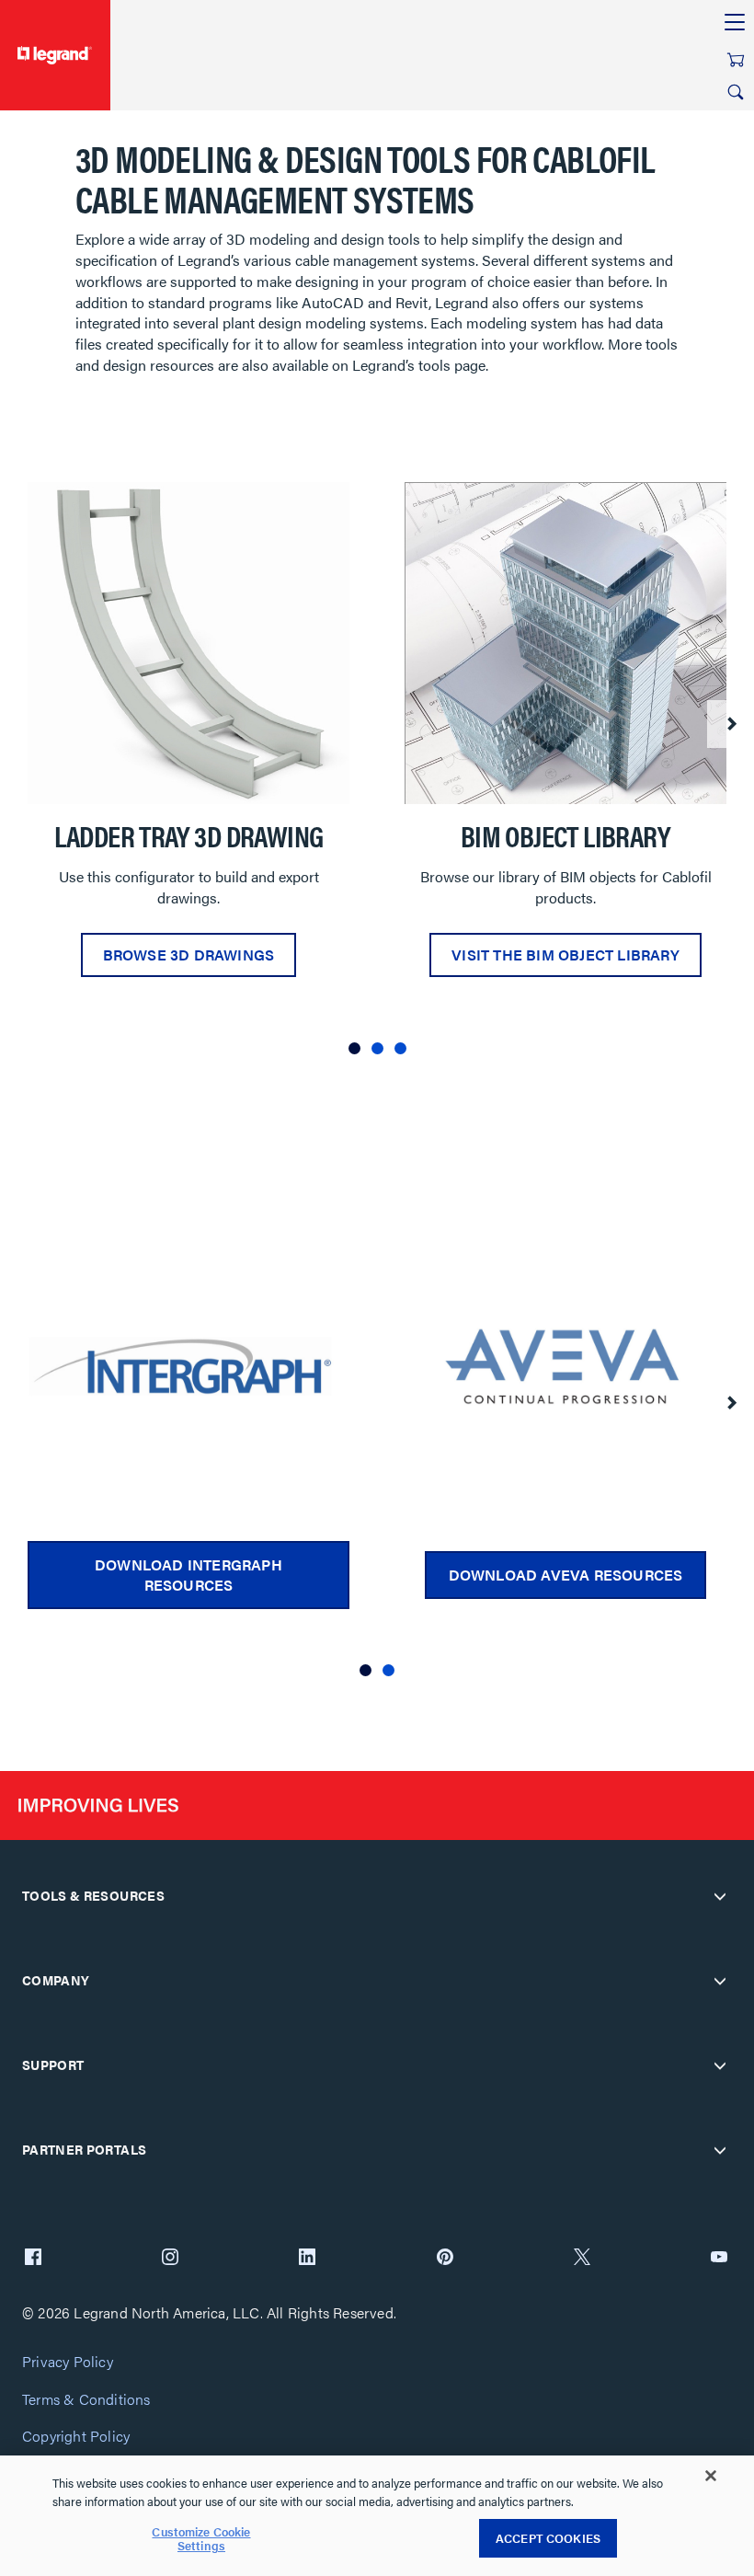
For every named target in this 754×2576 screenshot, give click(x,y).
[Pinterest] (445, 2259)
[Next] (731, 724)
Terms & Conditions (86, 2400)
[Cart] (736, 60)
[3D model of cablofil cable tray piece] (188, 643)
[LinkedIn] (307, 2259)
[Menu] (735, 23)
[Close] (711, 2476)
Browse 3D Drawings (189, 954)
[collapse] (720, 1896)
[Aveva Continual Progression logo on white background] (565, 1366)
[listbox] (377, 775)
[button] (354, 1048)
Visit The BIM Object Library (565, 954)
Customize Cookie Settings (201, 2539)
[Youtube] (719, 2259)
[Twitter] (582, 2259)
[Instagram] (170, 2259)
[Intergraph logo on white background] (188, 1366)
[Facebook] (33, 2259)
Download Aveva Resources (566, 1575)
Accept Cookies (548, 2538)
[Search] (736, 92)
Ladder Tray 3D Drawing (189, 835)
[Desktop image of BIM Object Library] (565, 643)
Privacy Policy (68, 2362)
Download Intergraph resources (188, 1575)
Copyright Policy (76, 2437)
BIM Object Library (565, 835)
